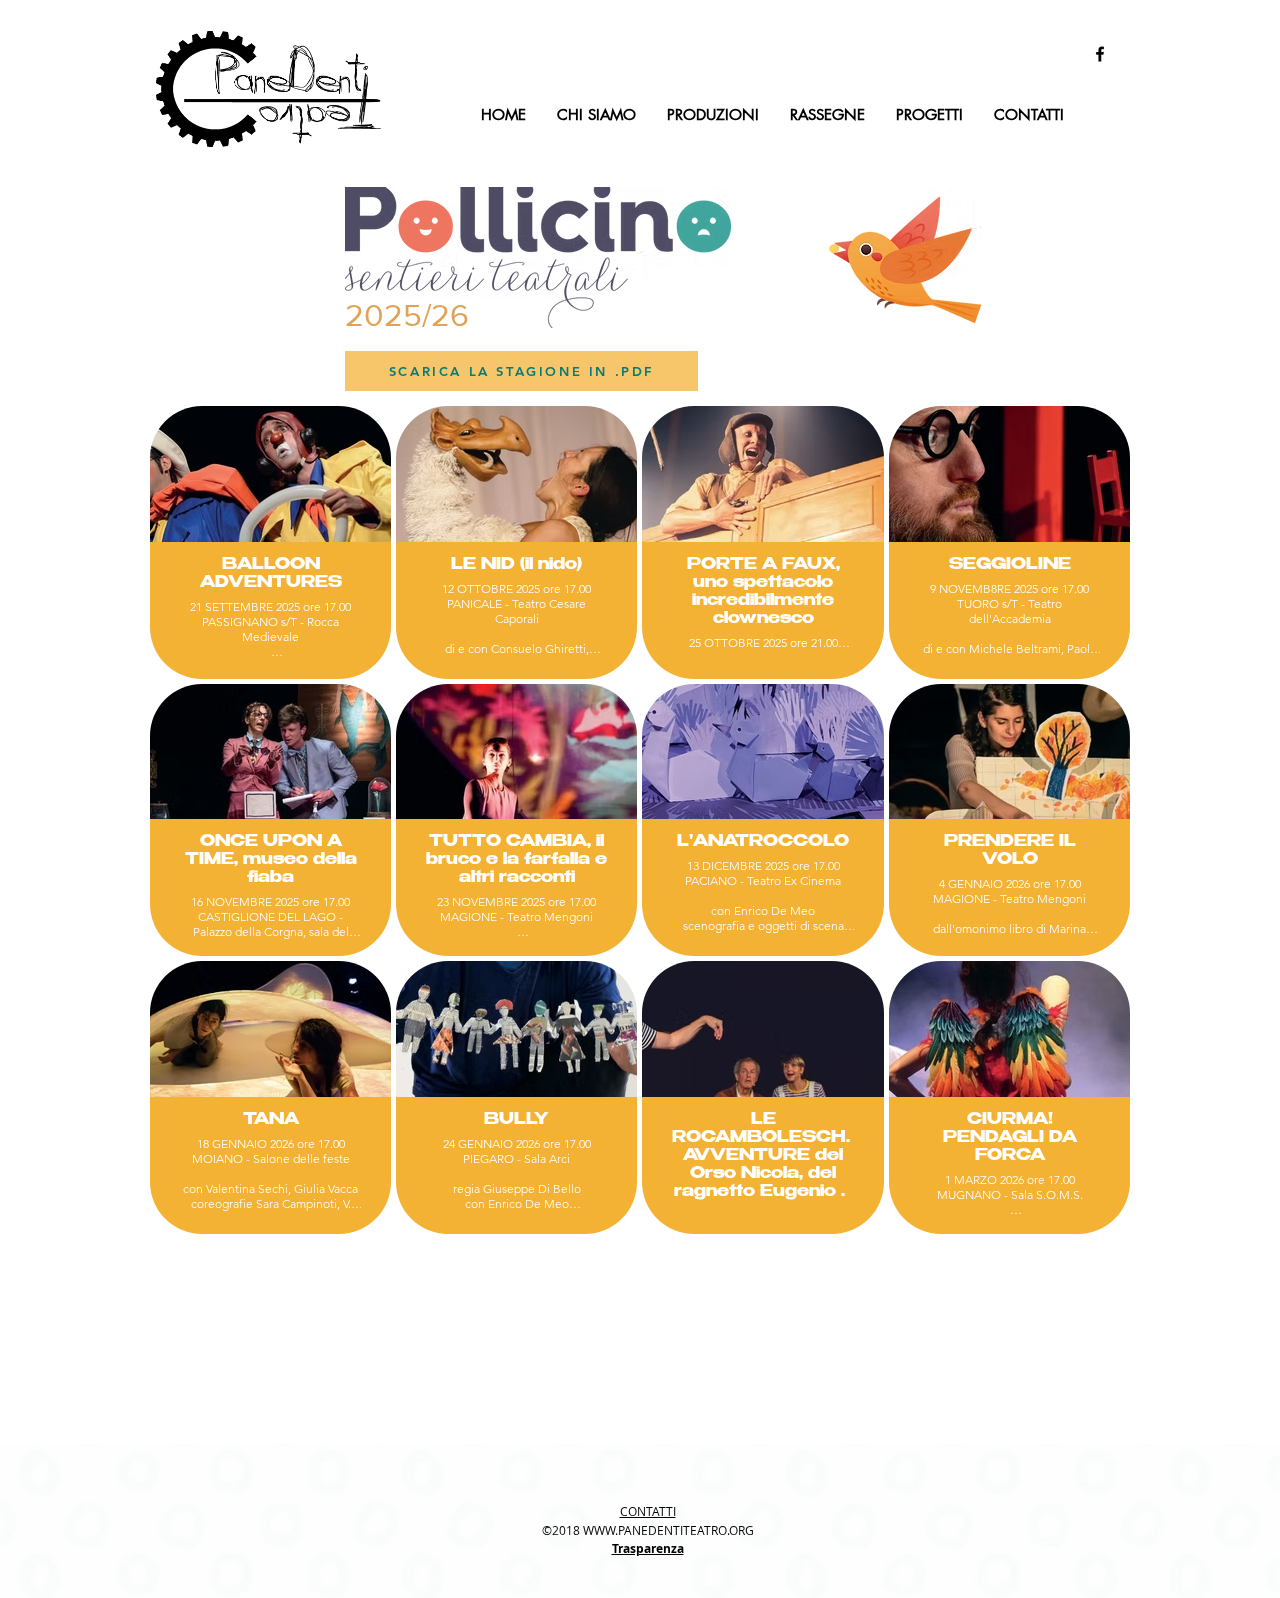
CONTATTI (648, 1511)
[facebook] (1100, 54)
